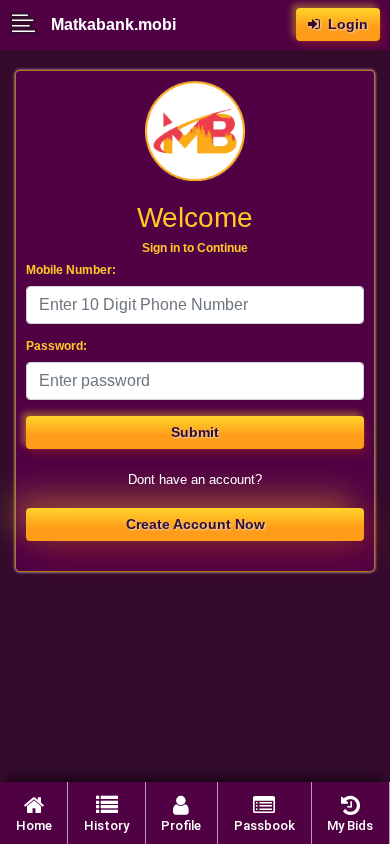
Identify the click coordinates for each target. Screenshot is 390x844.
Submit (195, 432)
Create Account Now (195, 524)
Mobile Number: (71, 270)
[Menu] (30, 25)
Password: (56, 346)
